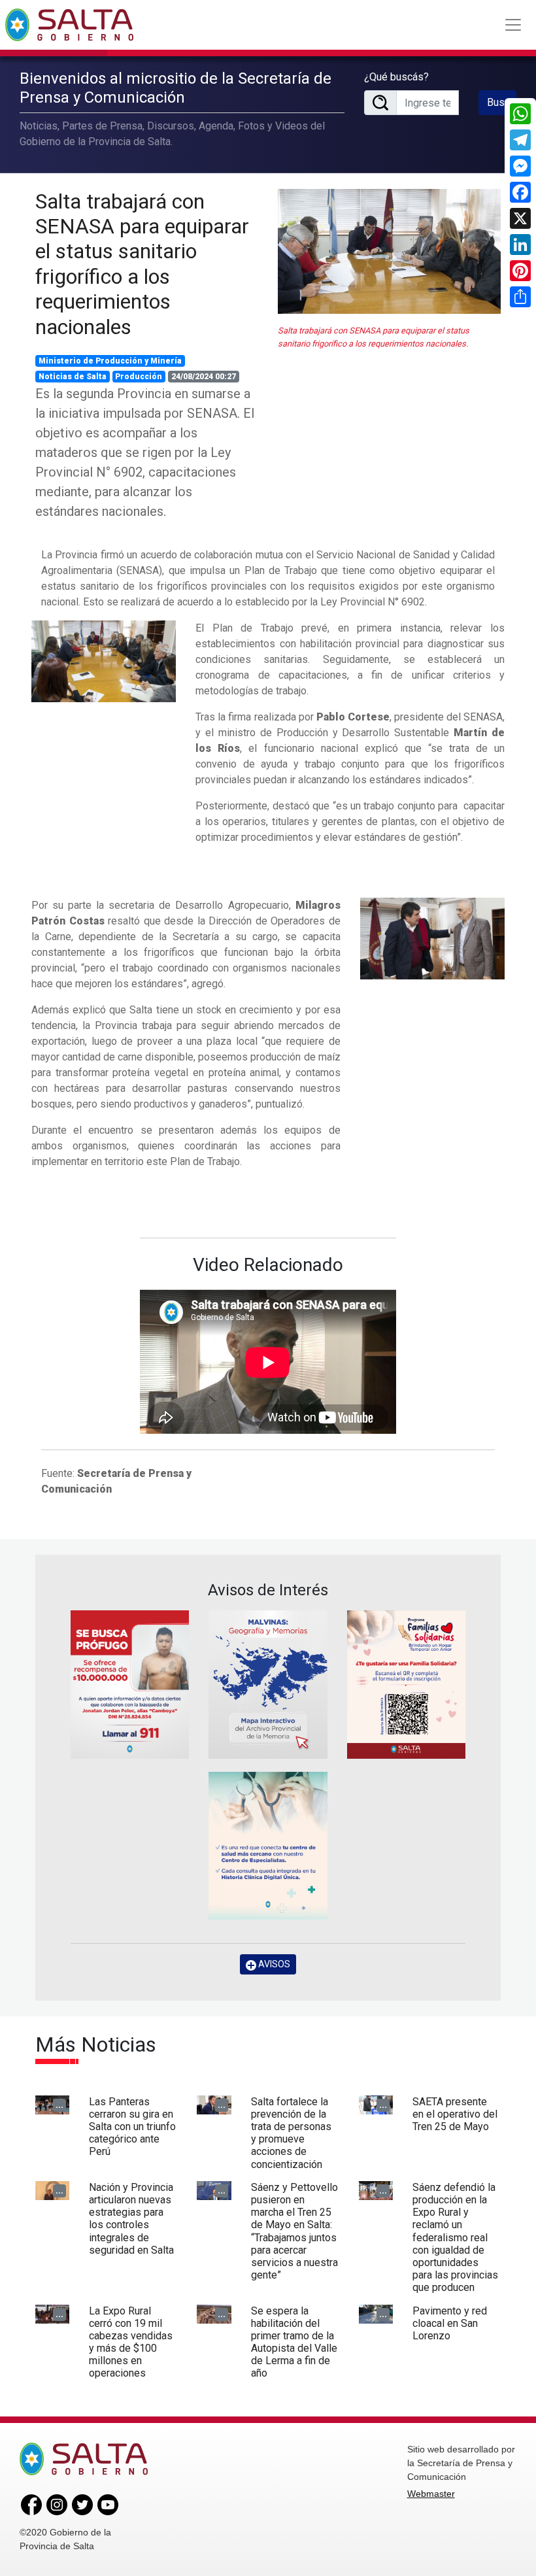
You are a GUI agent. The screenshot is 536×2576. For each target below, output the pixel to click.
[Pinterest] (520, 271)
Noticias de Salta (73, 377)
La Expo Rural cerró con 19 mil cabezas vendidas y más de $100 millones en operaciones (131, 2342)
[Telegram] (520, 140)
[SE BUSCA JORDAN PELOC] (130, 1685)
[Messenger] (520, 166)
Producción (139, 377)
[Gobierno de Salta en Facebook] (31, 2503)
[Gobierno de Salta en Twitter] (82, 2503)
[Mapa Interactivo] (268, 1685)
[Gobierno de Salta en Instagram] (57, 2503)
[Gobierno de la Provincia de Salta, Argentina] (69, 25)
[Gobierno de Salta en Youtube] (108, 2503)
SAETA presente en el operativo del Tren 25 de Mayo (455, 2114)
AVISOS (273, 1964)
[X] (520, 218)
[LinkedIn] (520, 245)
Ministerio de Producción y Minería (110, 361)
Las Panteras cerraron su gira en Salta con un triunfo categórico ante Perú (132, 2127)
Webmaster (431, 2494)
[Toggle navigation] (513, 25)
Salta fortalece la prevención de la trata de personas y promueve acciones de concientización (291, 2133)
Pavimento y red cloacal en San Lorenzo (450, 2323)
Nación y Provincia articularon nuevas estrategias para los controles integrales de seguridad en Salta (131, 2219)
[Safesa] (268, 1846)
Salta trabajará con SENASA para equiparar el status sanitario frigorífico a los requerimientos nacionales (142, 264)
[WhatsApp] (520, 114)
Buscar (502, 102)
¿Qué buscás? (396, 77)
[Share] (520, 297)
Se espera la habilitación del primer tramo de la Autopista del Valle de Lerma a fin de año (294, 2342)
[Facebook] (520, 192)
